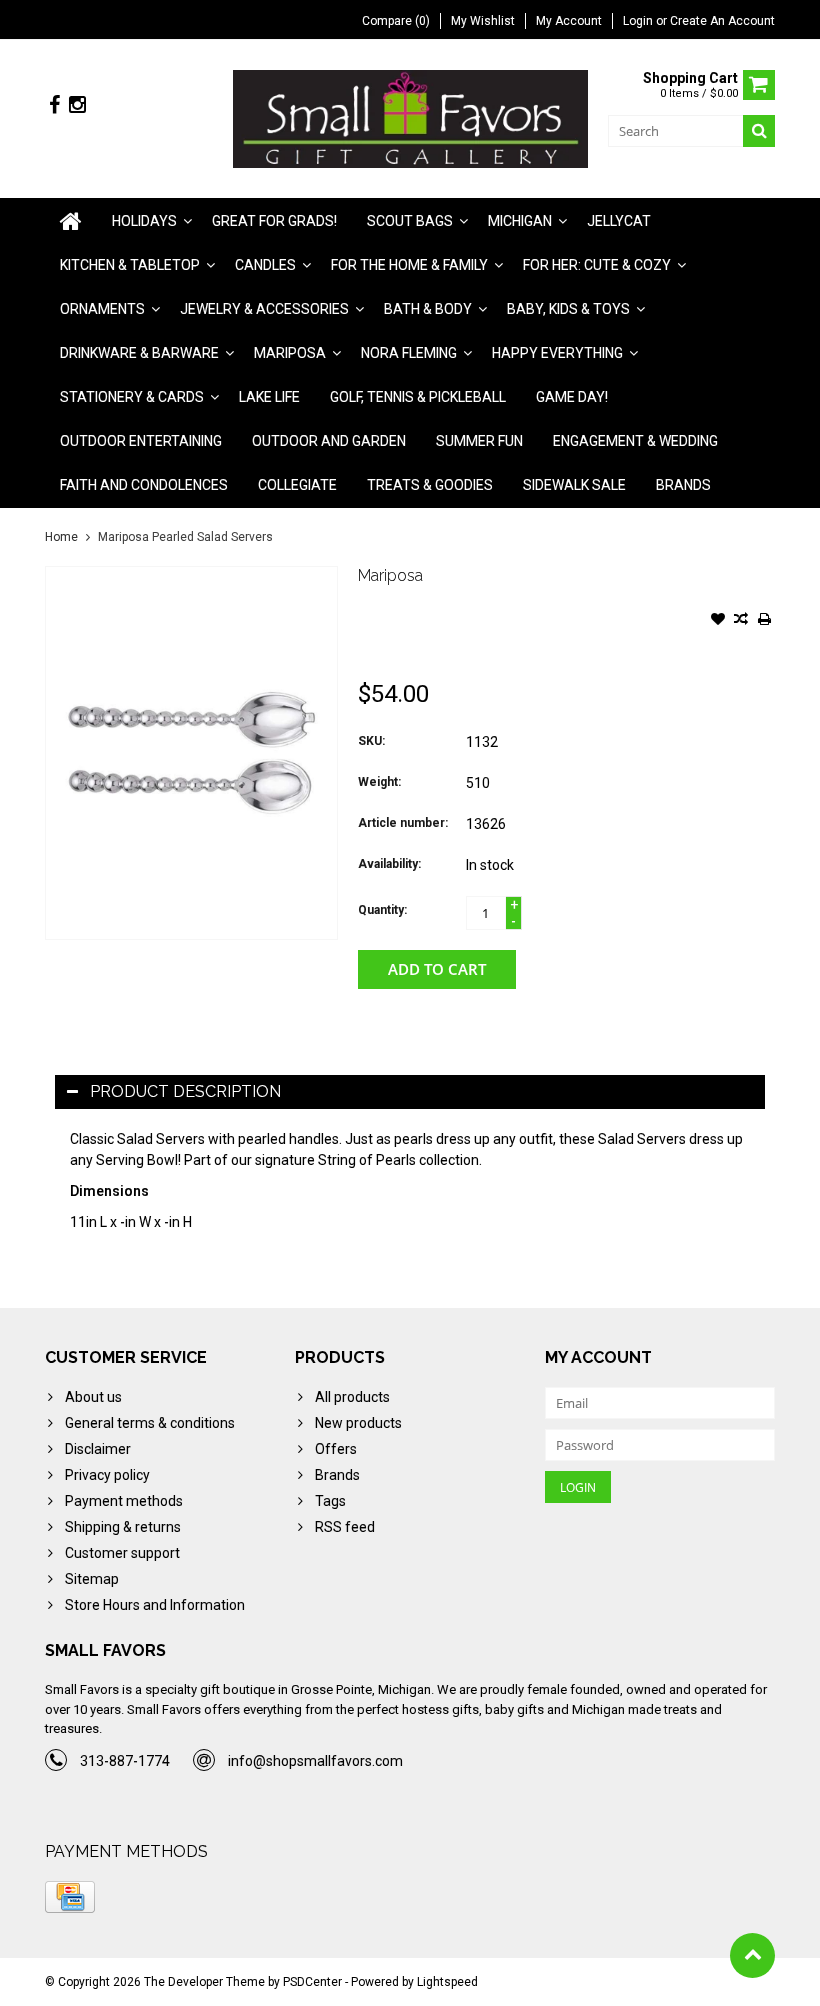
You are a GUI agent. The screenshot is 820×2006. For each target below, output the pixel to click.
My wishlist (483, 21)
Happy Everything (557, 353)
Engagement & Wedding (635, 441)
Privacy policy (107, 1475)
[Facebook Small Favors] (54, 105)
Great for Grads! (274, 221)
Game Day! (572, 397)
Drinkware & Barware (139, 353)
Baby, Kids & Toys (568, 309)
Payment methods (124, 1501)
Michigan (520, 221)
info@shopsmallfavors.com (315, 1761)
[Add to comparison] (741, 621)
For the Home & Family (409, 265)
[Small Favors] (410, 118)
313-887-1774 (125, 1761)
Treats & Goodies (430, 485)
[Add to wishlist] (718, 621)
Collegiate (297, 485)
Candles (265, 265)
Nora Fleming (409, 353)
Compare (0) (396, 21)
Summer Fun (479, 441)
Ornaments (102, 309)
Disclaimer (98, 1449)
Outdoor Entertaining (141, 441)
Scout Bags (410, 221)
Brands (683, 485)
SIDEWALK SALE (574, 485)
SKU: (371, 741)
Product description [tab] (185, 1091)
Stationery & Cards (132, 397)
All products (352, 1397)
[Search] (759, 131)
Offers (336, 1449)
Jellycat (619, 221)
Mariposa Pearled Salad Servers (185, 537)
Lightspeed (447, 1982)
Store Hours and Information (155, 1605)
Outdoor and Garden (329, 441)
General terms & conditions (150, 1423)
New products (358, 1423)
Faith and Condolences (144, 485)
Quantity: (382, 910)
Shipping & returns (123, 1527)
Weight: (379, 782)
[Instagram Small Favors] (77, 105)
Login (639, 21)
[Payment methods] (70, 1897)
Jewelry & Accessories (264, 309)
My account (569, 21)
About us (93, 1397)
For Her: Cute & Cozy (597, 265)
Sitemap (92, 1579)
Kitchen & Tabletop (130, 265)
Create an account (722, 21)
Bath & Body (428, 309)
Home (61, 537)
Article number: (403, 823)
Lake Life (269, 397)
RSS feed (345, 1527)
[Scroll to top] (752, 1955)
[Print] (764, 621)
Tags (330, 1501)
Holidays (144, 221)
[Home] (71, 221)
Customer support (122, 1553)
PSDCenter (312, 1982)
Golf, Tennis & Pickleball (418, 397)
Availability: (389, 864)
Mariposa (290, 353)
